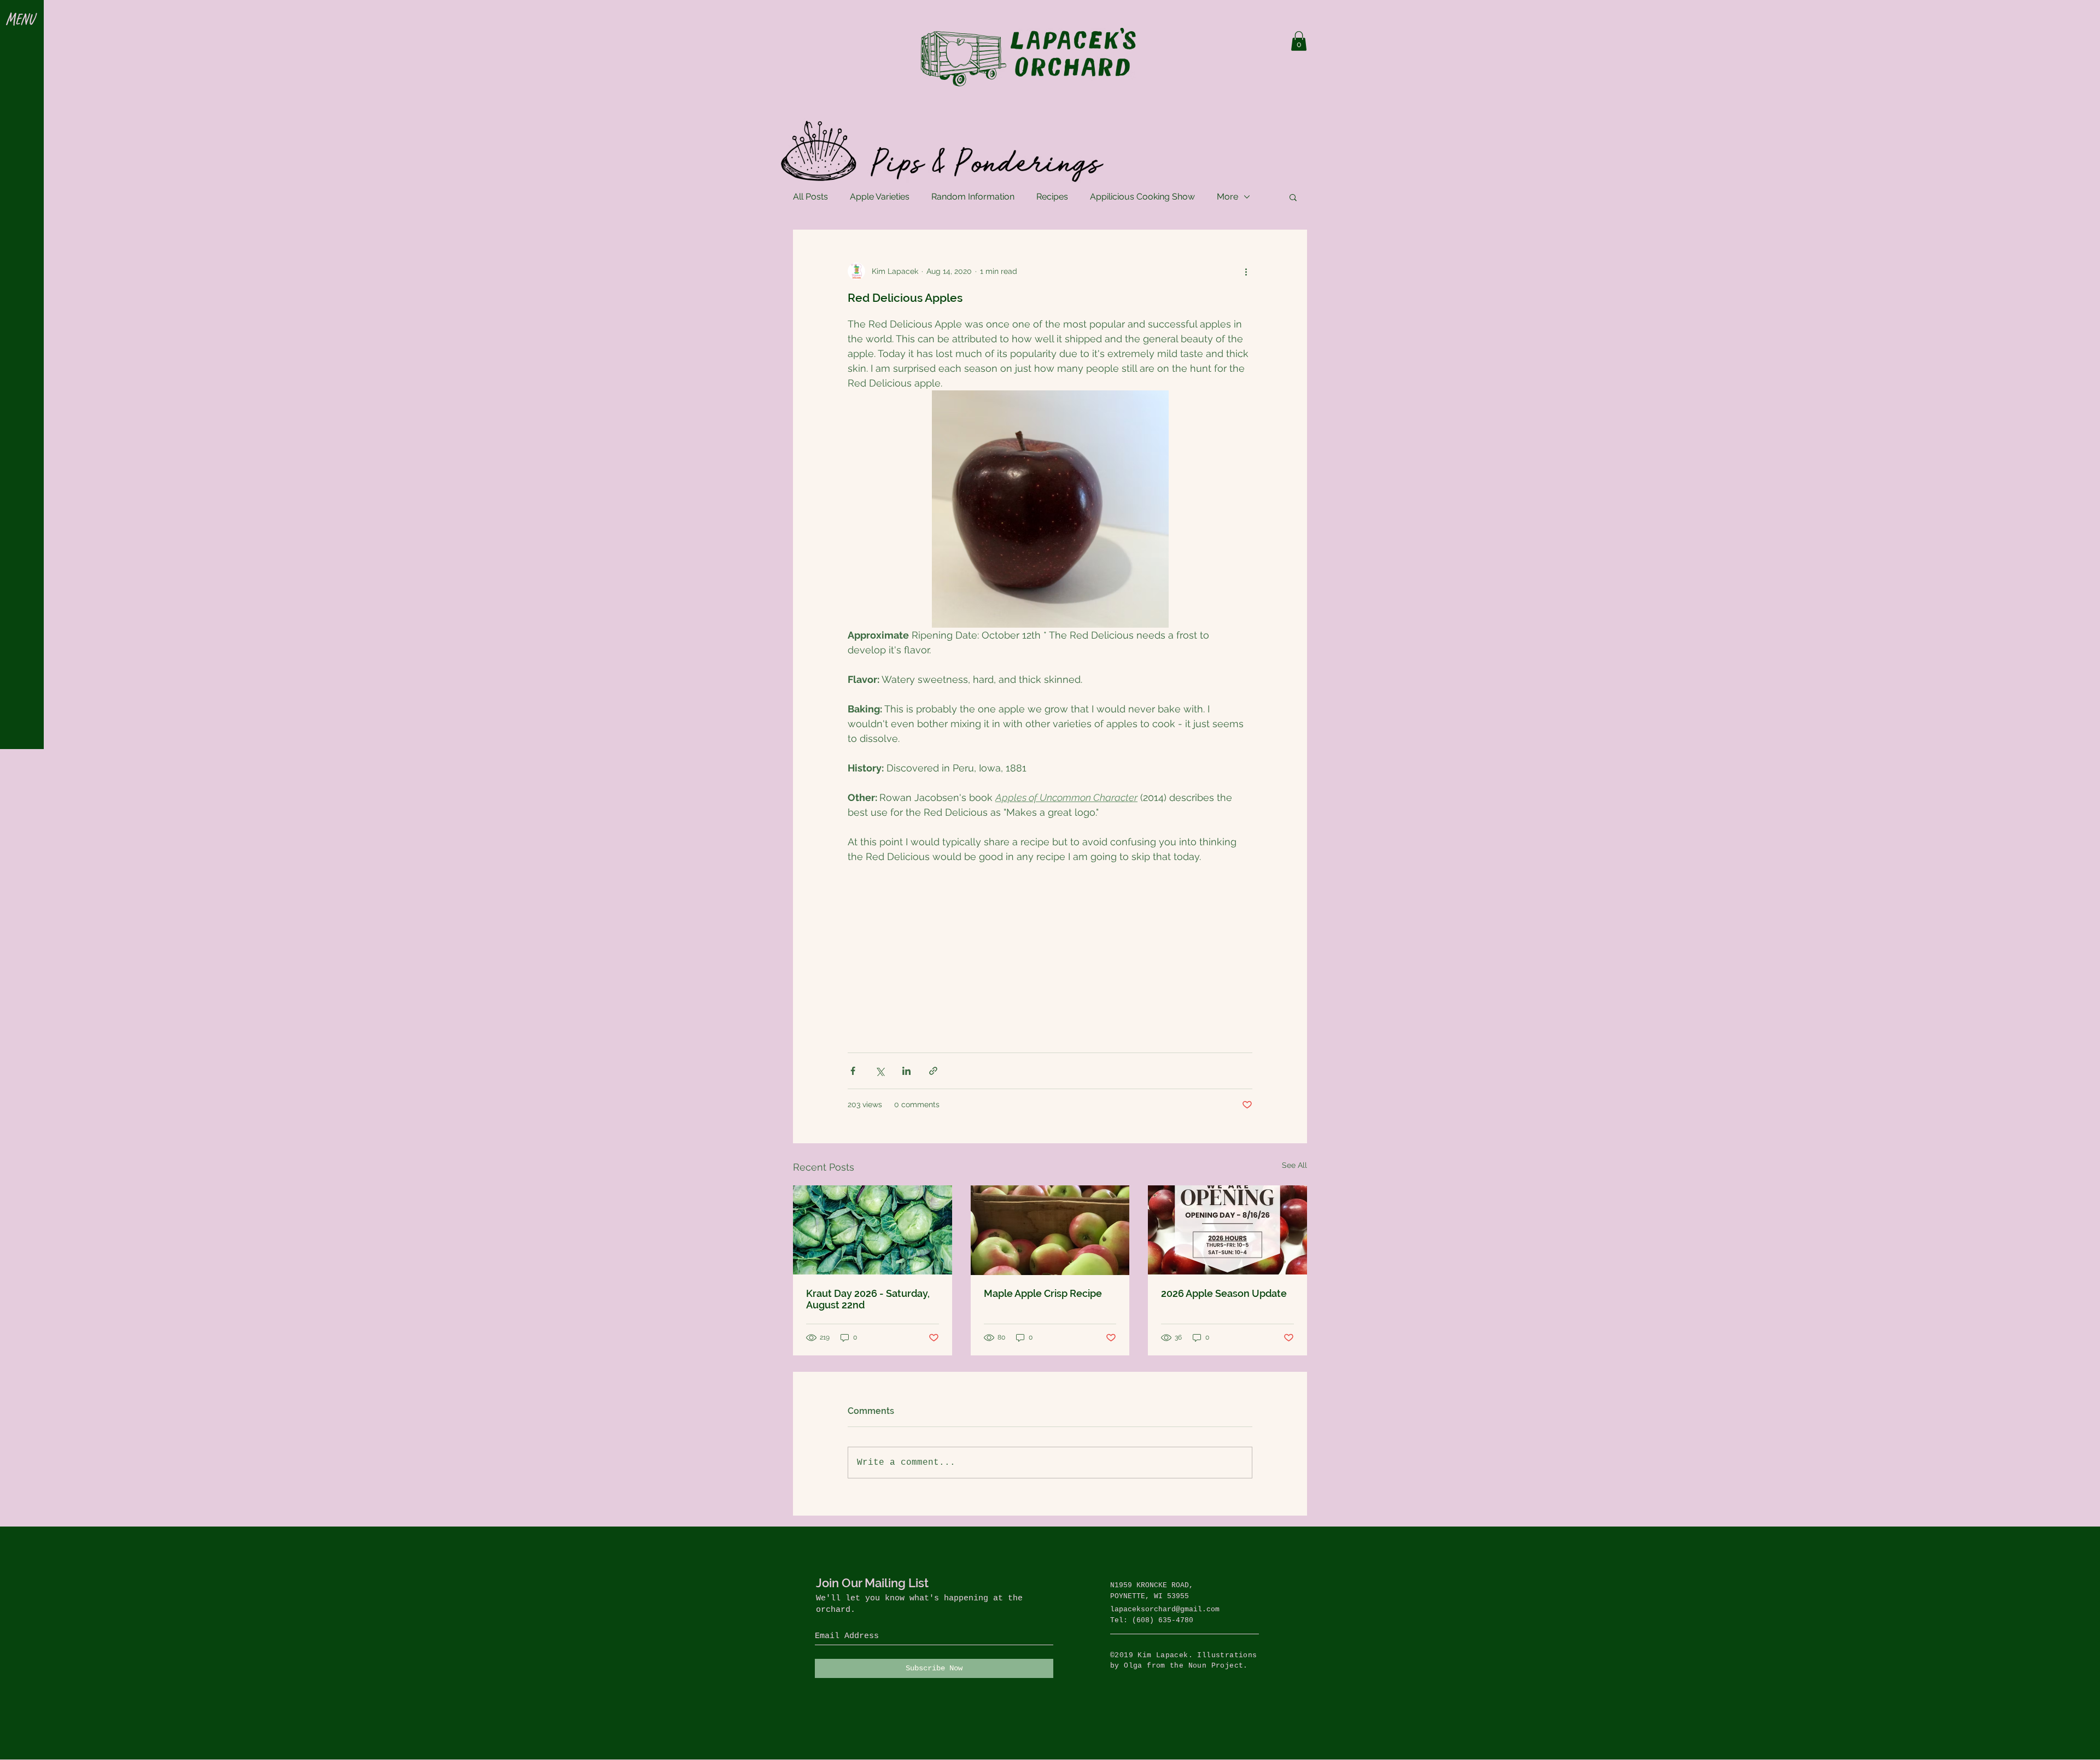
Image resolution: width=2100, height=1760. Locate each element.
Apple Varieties (880, 197)
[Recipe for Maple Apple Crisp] (1050, 1230)
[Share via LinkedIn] (906, 1071)
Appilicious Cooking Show (1142, 197)
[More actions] (1246, 271)
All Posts (810, 197)
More (1227, 197)
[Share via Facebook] (853, 1071)
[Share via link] (933, 1071)
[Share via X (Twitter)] (880, 1071)
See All (1294, 1165)
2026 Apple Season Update (1224, 1293)
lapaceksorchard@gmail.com (1165, 1609)
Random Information (973, 197)
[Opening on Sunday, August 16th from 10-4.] (1227, 1230)
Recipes (1052, 197)
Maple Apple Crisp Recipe (1043, 1293)
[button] (22, 20)
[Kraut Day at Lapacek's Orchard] (873, 1230)
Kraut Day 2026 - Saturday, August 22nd (868, 1299)
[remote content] (1050, 945)
